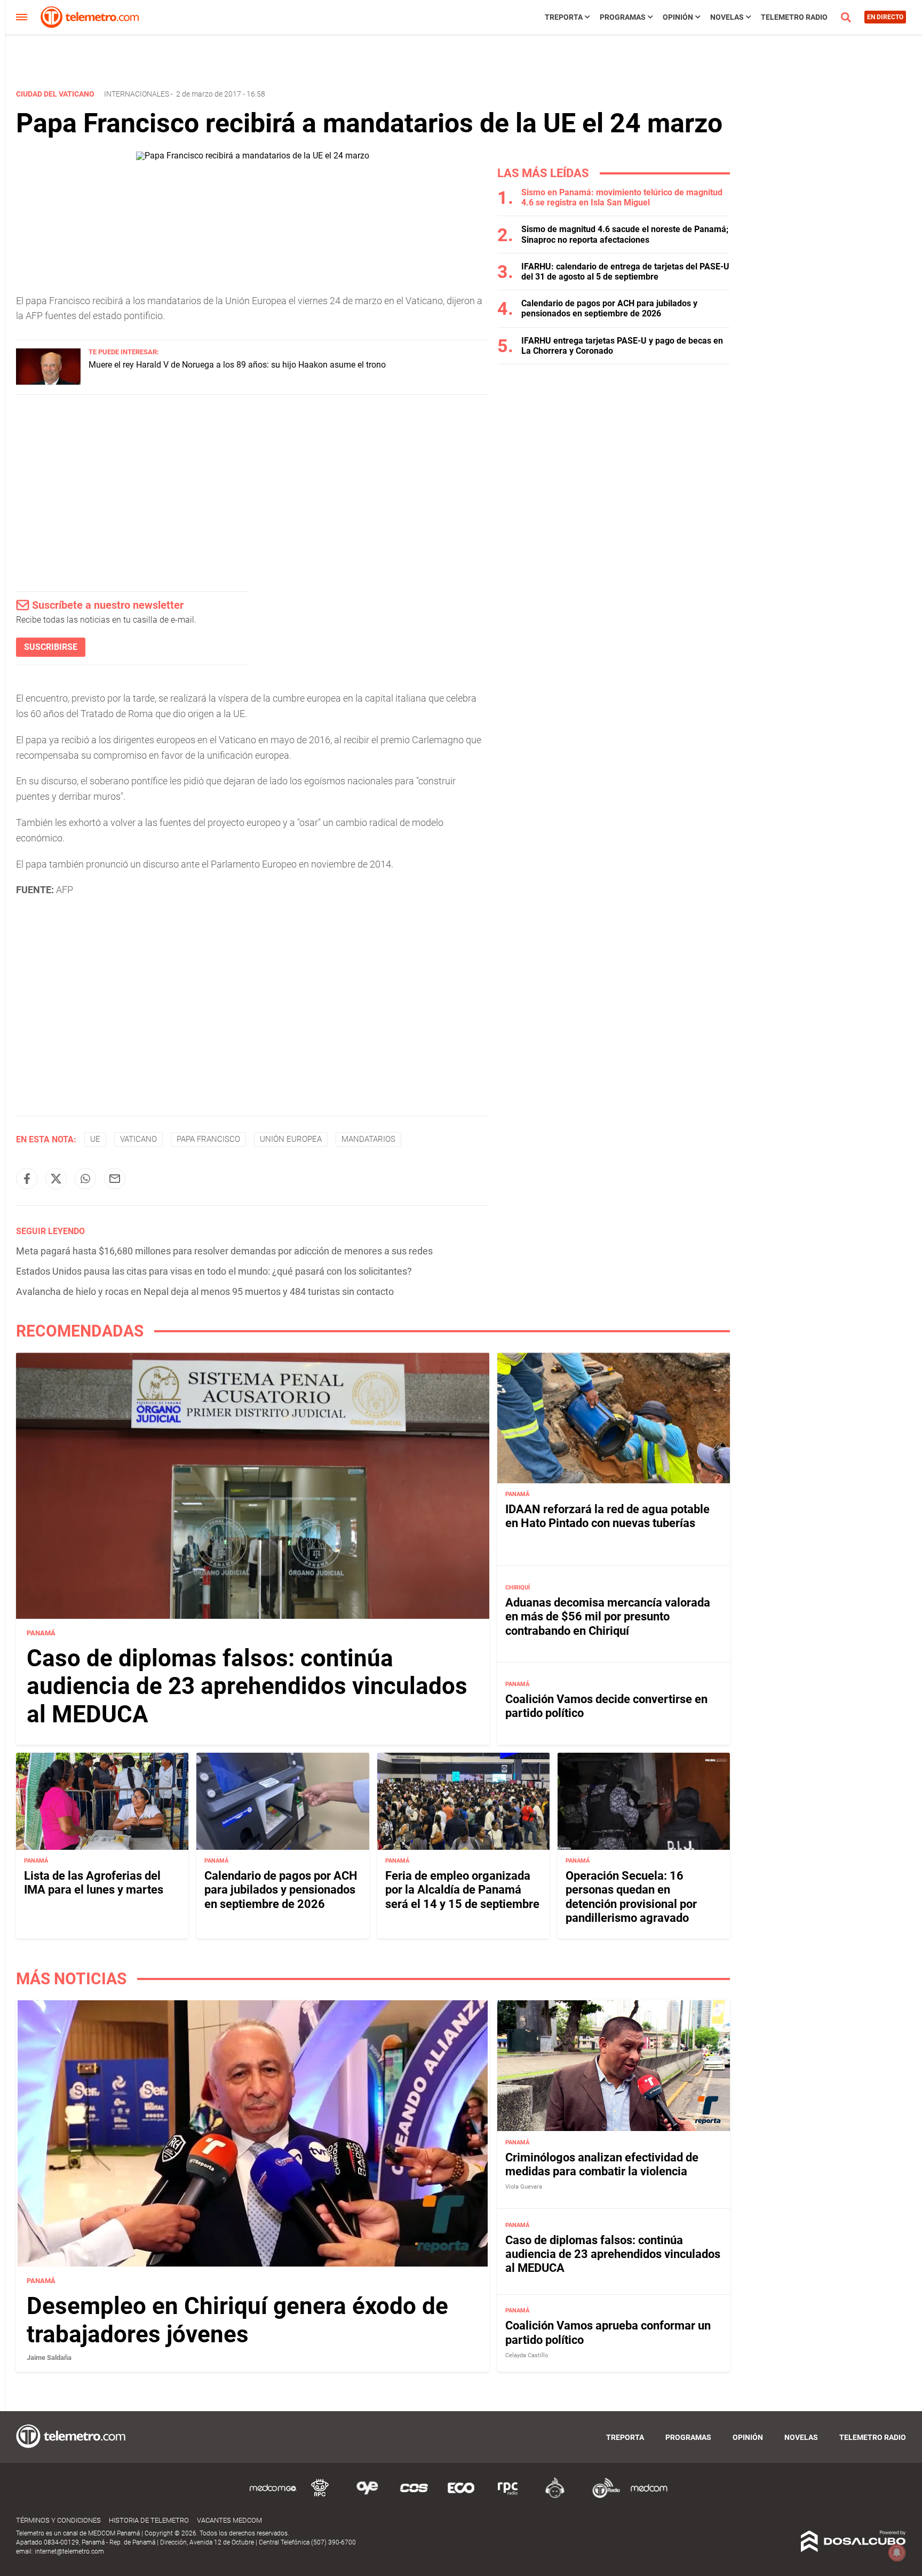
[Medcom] (649, 2496)
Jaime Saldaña (49, 2357)
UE (95, 1139)
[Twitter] (56, 1179)
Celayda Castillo (527, 2355)
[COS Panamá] (414, 2496)
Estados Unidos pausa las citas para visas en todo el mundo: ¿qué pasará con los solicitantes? (214, 1271)
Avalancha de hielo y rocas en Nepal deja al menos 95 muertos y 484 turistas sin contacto (205, 1291)
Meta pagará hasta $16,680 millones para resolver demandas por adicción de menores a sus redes (224, 1251)
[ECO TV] (461, 2496)
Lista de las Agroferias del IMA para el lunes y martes (94, 1883)
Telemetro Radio (794, 17)
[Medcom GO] (273, 2496)
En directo (885, 17)
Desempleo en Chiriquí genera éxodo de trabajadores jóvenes (237, 2320)
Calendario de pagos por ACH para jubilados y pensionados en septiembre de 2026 (609, 308)
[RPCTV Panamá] (320, 2496)
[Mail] (115, 1179)
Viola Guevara (524, 2187)
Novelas (727, 17)
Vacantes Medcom (229, 2520)
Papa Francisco (208, 1139)
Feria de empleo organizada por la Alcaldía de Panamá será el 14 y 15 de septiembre (462, 1890)
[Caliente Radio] (555, 2496)
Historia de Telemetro (149, 2520)
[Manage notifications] (897, 2553)
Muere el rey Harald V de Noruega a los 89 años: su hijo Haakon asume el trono (237, 365)
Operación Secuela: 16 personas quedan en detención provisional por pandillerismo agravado (631, 1897)
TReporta (564, 17)
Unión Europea (291, 1139)
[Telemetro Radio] (602, 2496)
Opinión (678, 17)
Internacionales (137, 94)
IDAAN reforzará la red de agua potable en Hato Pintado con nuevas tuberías (607, 1516)
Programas (623, 17)
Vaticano (138, 1139)
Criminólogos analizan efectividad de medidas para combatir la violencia (602, 2164)
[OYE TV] (367, 2496)
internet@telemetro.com (69, 2551)
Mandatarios (368, 1139)
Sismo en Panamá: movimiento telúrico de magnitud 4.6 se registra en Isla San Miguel (622, 197)
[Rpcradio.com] (508, 2496)
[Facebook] (27, 1179)
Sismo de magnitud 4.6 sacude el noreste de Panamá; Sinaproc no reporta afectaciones (625, 234)
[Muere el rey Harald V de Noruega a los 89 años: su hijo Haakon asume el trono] (48, 382)
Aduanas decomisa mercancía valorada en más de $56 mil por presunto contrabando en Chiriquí (608, 1617)
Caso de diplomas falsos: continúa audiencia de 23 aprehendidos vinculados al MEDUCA (247, 1687)
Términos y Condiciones (58, 2520)
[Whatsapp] (85, 1179)
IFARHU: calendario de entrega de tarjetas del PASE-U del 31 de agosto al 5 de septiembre (625, 272)
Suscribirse (51, 647)
